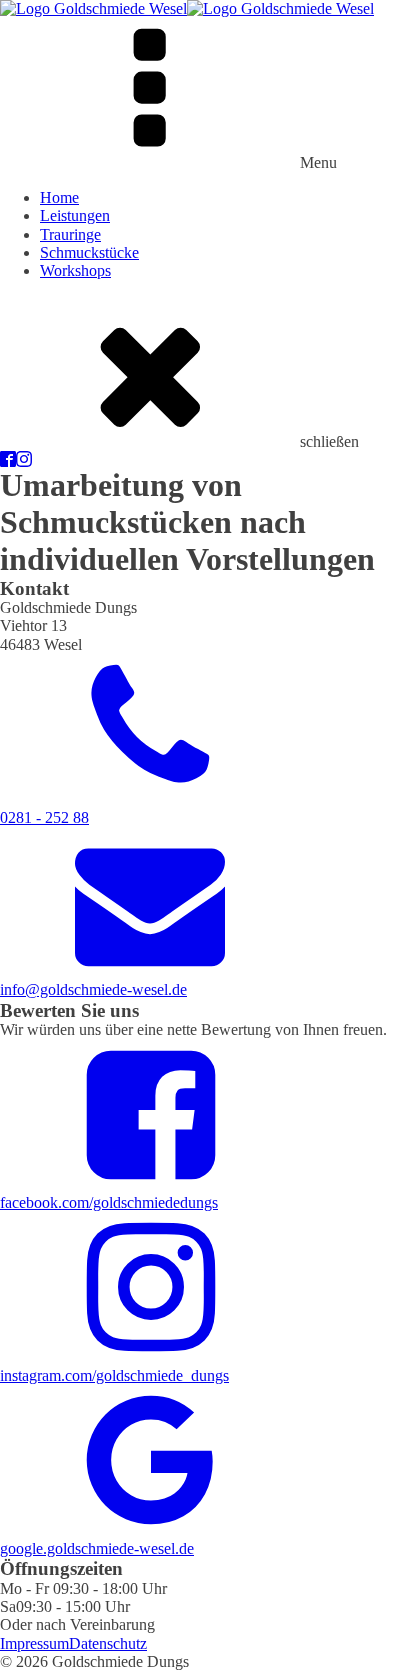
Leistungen (75, 215)
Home (59, 197)
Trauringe (70, 234)
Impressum (34, 1643)
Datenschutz (108, 1643)
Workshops (75, 270)
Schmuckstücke (89, 252)
